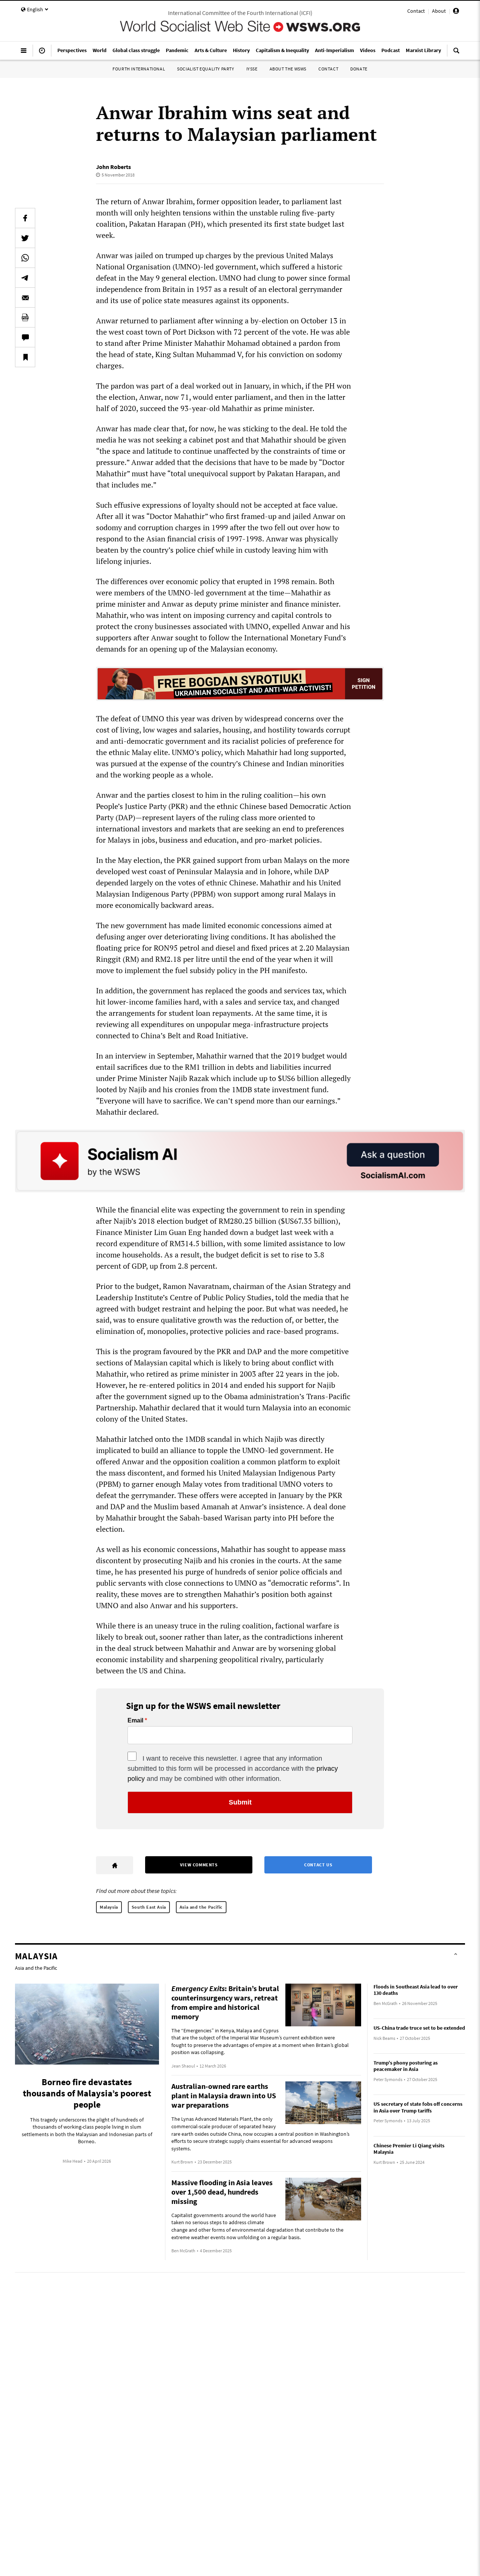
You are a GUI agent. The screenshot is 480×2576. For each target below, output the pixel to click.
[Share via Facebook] (25, 218)
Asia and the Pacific (201, 1907)
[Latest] (42, 54)
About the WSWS (288, 69)
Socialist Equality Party (205, 69)
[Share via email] (25, 298)
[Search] (456, 54)
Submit (240, 1802)
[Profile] (456, 12)
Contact (416, 11)
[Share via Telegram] (25, 278)
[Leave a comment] (25, 337)
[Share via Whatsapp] (25, 258)
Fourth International (139, 69)
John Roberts (113, 167)
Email (135, 1721)
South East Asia (149, 1907)
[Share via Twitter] (25, 238)
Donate (359, 69)
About (439, 11)
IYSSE (252, 69)
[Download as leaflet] (25, 317)
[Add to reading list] (25, 357)
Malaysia (109, 1907)
